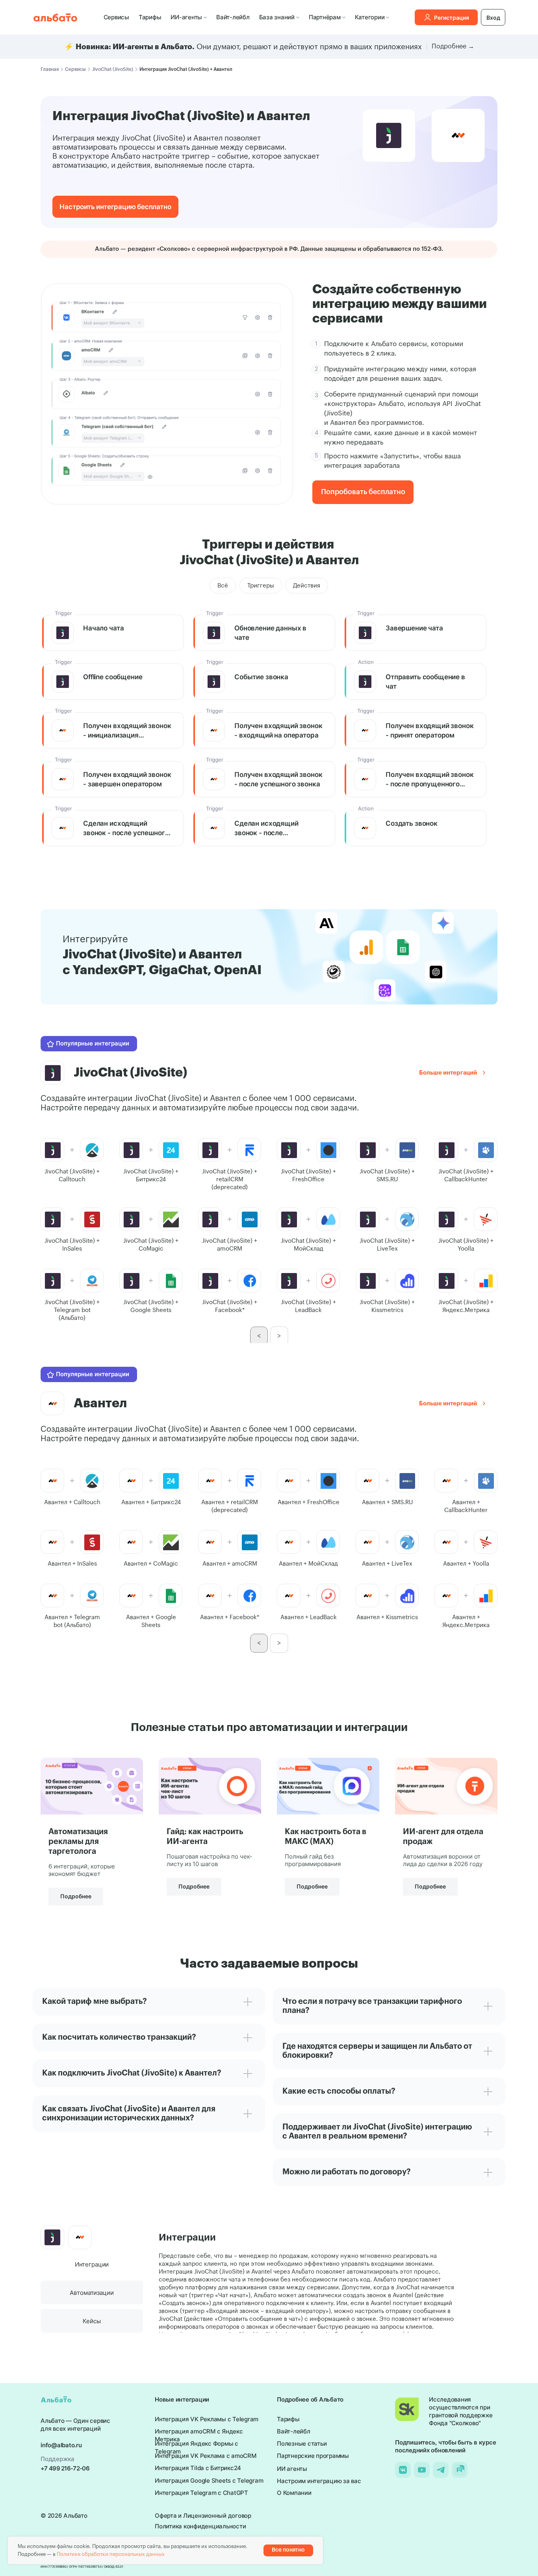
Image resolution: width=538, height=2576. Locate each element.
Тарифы (150, 17)
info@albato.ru (61, 2445)
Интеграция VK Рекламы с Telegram (207, 2419)
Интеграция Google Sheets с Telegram (209, 2481)
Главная (50, 69)
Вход (493, 18)
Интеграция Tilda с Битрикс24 (198, 2468)
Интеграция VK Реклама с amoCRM (206, 2456)
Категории (370, 17)
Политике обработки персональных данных (111, 2554)
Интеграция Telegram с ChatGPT (201, 2493)
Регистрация (452, 18)
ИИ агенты (292, 2469)
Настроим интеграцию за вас (319, 2481)
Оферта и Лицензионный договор (203, 2516)
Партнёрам (325, 17)
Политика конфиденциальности (200, 2526)
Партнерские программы (313, 2456)
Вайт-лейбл (233, 17)
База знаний (277, 17)
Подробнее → (453, 46)
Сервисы (116, 17)
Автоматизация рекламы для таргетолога (78, 1842)
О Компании (294, 2493)
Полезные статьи (302, 2443)
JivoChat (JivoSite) (113, 69)
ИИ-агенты (186, 17)
